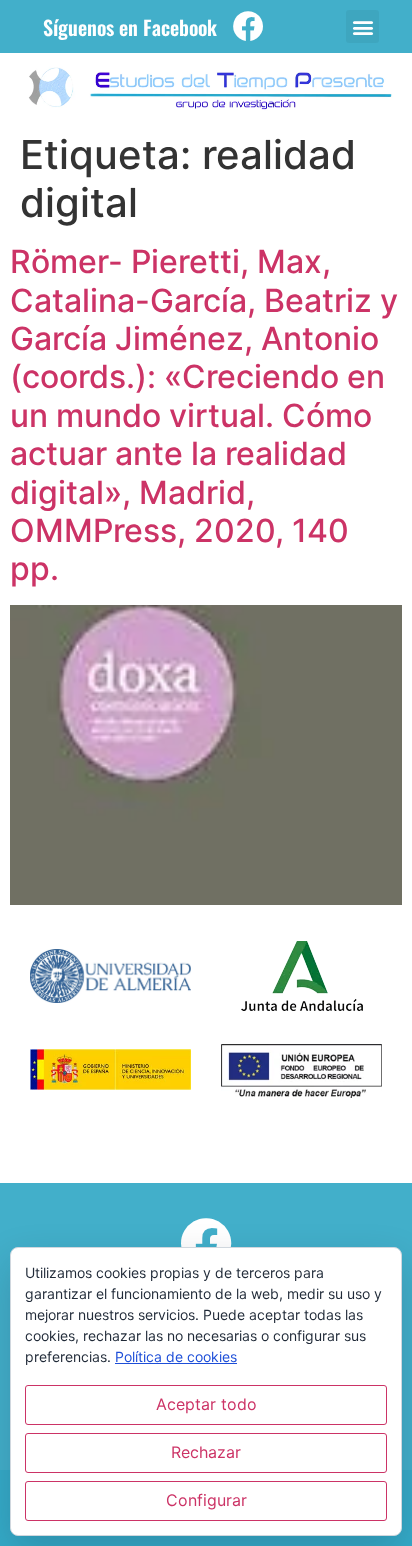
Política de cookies (176, 1356)
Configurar (206, 1500)
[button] (362, 26)
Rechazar (206, 1452)
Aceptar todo (206, 1404)
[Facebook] (248, 26)
